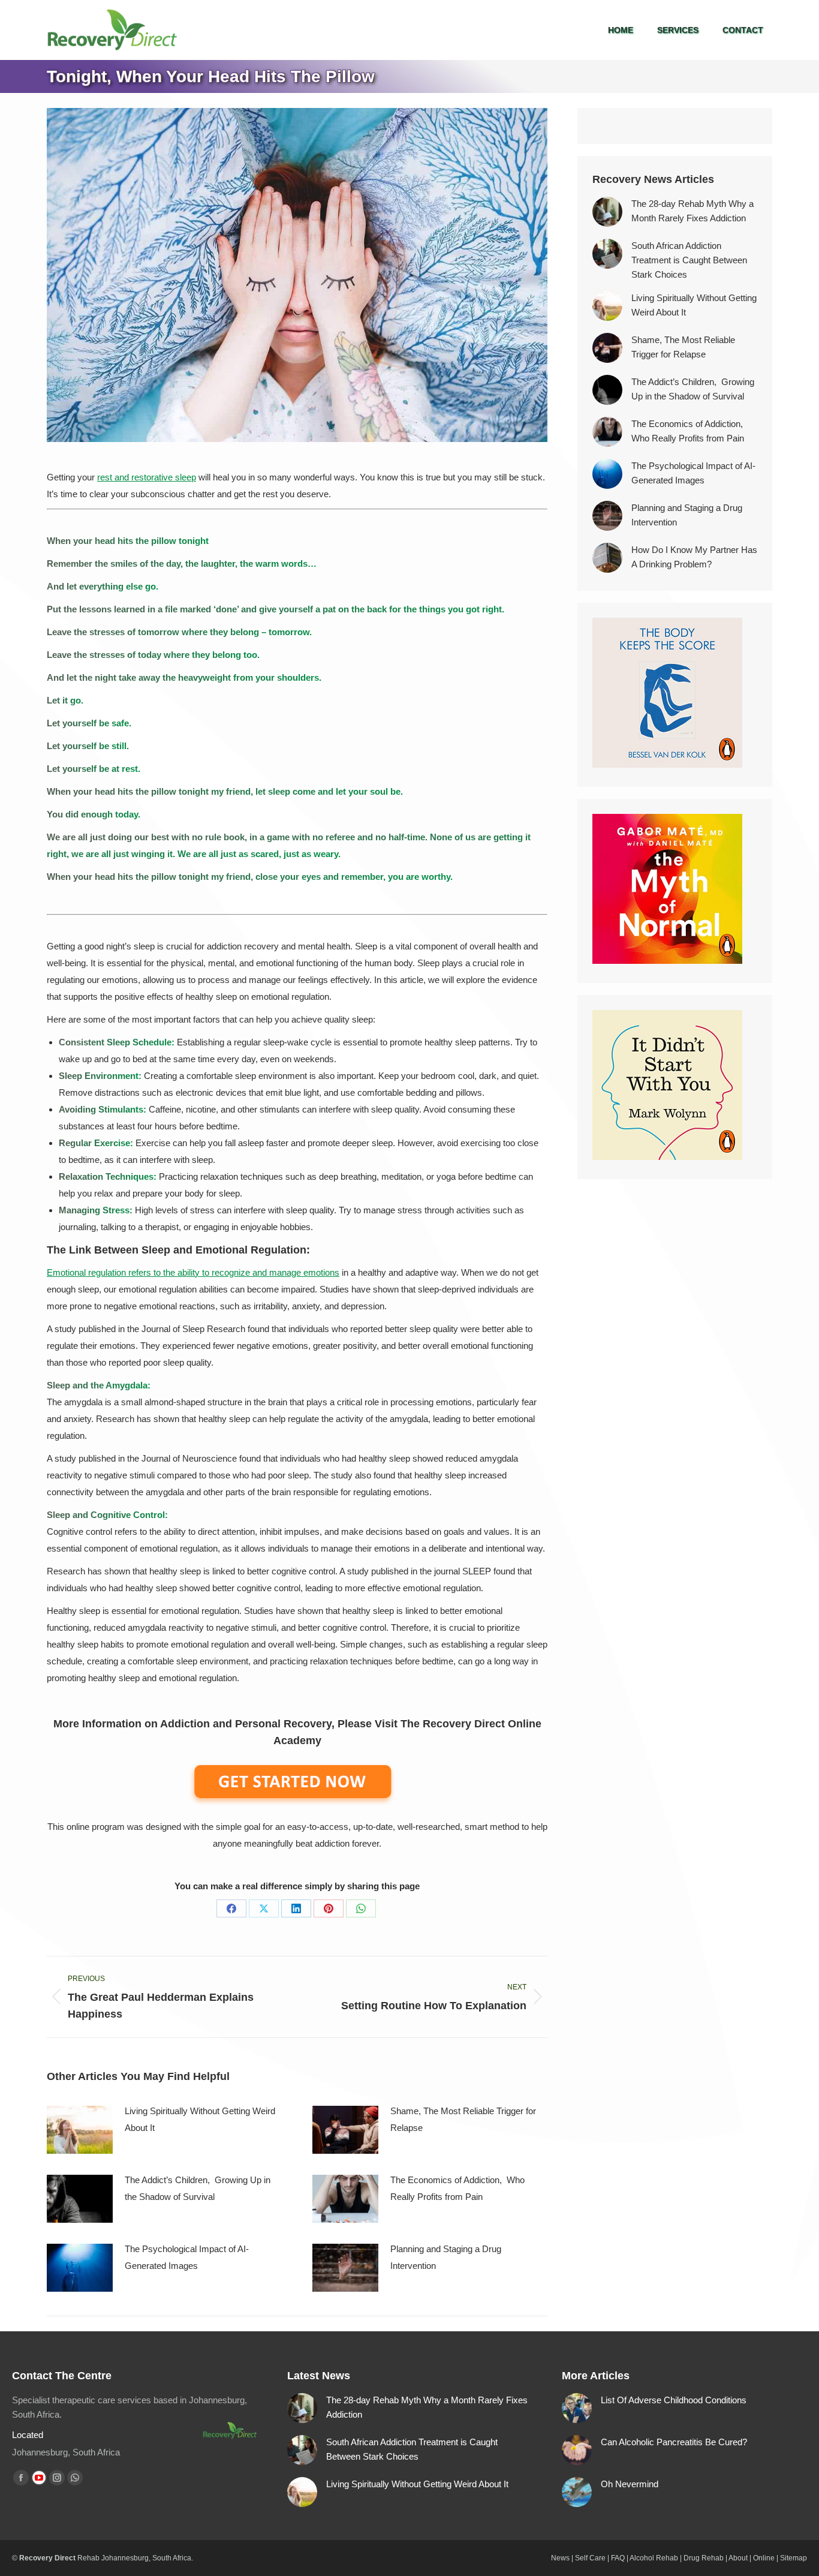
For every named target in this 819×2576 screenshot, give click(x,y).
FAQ (618, 2558)
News (560, 2558)
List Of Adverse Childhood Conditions (674, 2400)
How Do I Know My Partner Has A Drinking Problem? (694, 557)
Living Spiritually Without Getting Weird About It (200, 2119)
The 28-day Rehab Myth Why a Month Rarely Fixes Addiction (692, 211)
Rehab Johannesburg (113, 2558)
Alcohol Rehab (654, 2558)
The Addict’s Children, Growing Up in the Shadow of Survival (198, 2188)
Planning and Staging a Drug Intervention (446, 2257)
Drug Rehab (704, 2558)
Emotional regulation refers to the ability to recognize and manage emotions (193, 1272)
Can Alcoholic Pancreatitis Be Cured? (674, 2442)
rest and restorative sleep (147, 477)
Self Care (590, 2558)
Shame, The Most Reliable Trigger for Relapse (463, 2119)
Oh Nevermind (630, 2484)
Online (764, 2558)
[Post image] (80, 2130)
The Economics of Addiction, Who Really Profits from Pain (457, 2188)
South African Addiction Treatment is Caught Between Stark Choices (689, 260)
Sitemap (794, 2558)
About (738, 2558)
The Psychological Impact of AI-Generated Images (187, 2257)
